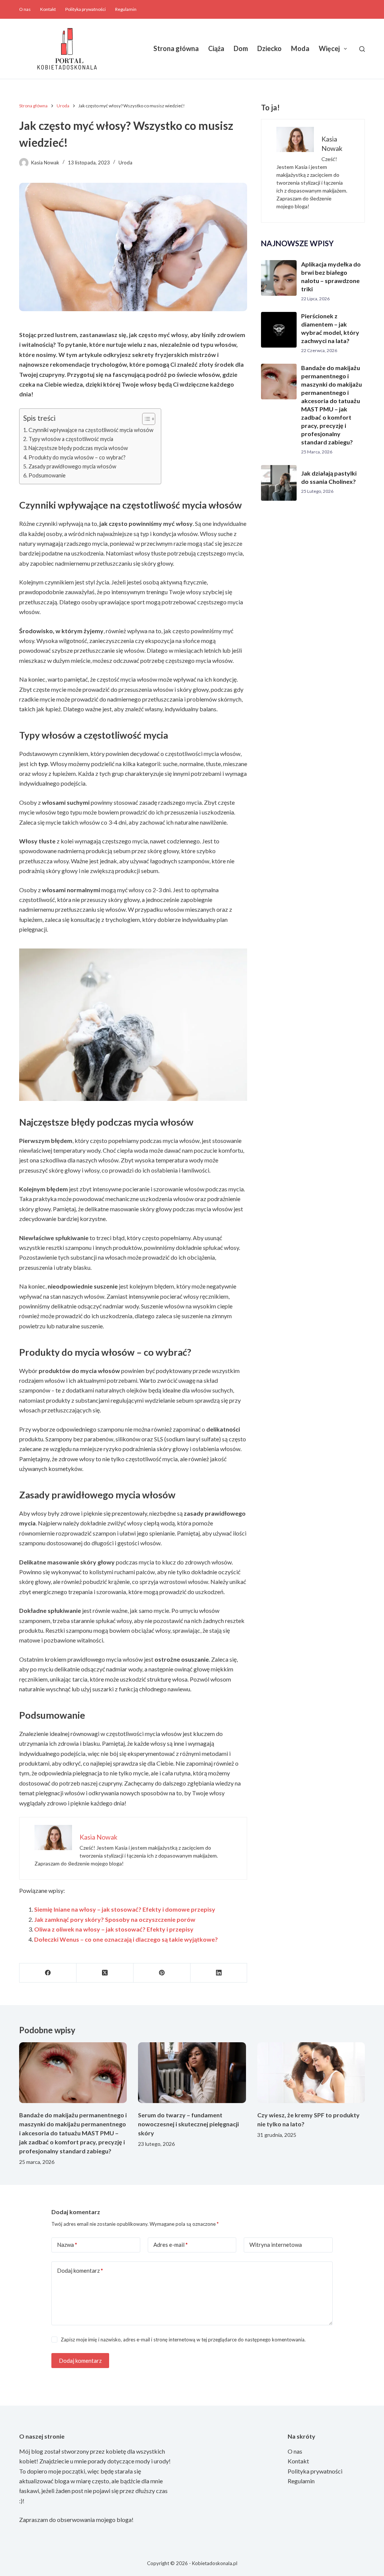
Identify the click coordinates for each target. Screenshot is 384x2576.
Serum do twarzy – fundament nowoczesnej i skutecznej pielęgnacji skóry (188, 2124)
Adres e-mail (171, 2245)
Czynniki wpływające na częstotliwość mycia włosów (91, 430)
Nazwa (67, 2245)
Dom (241, 48)
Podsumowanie (47, 475)
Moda (300, 48)
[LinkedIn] (219, 1973)
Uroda (125, 163)
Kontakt (48, 9)
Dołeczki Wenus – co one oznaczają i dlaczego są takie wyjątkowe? (126, 1939)
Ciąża (216, 48)
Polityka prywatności (85, 9)
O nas (25, 9)
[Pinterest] (162, 1973)
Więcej (329, 48)
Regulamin (126, 9)
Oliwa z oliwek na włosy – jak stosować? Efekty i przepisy (114, 1929)
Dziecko (269, 48)
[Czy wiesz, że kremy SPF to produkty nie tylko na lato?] (311, 2073)
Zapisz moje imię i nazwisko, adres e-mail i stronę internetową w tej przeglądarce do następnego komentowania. (183, 2340)
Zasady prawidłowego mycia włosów (72, 466)
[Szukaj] (362, 49)
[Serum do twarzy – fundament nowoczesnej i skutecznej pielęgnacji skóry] (192, 2073)
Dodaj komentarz (80, 2270)
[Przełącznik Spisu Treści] (145, 419)
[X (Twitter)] (105, 1973)
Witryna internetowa (276, 2245)
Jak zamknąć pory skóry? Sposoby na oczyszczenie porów (115, 1919)
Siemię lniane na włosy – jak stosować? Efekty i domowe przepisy (125, 1909)
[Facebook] (48, 1973)
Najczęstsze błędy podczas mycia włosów (78, 448)
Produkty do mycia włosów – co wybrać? (77, 457)
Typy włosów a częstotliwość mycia (71, 439)
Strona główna (176, 48)
